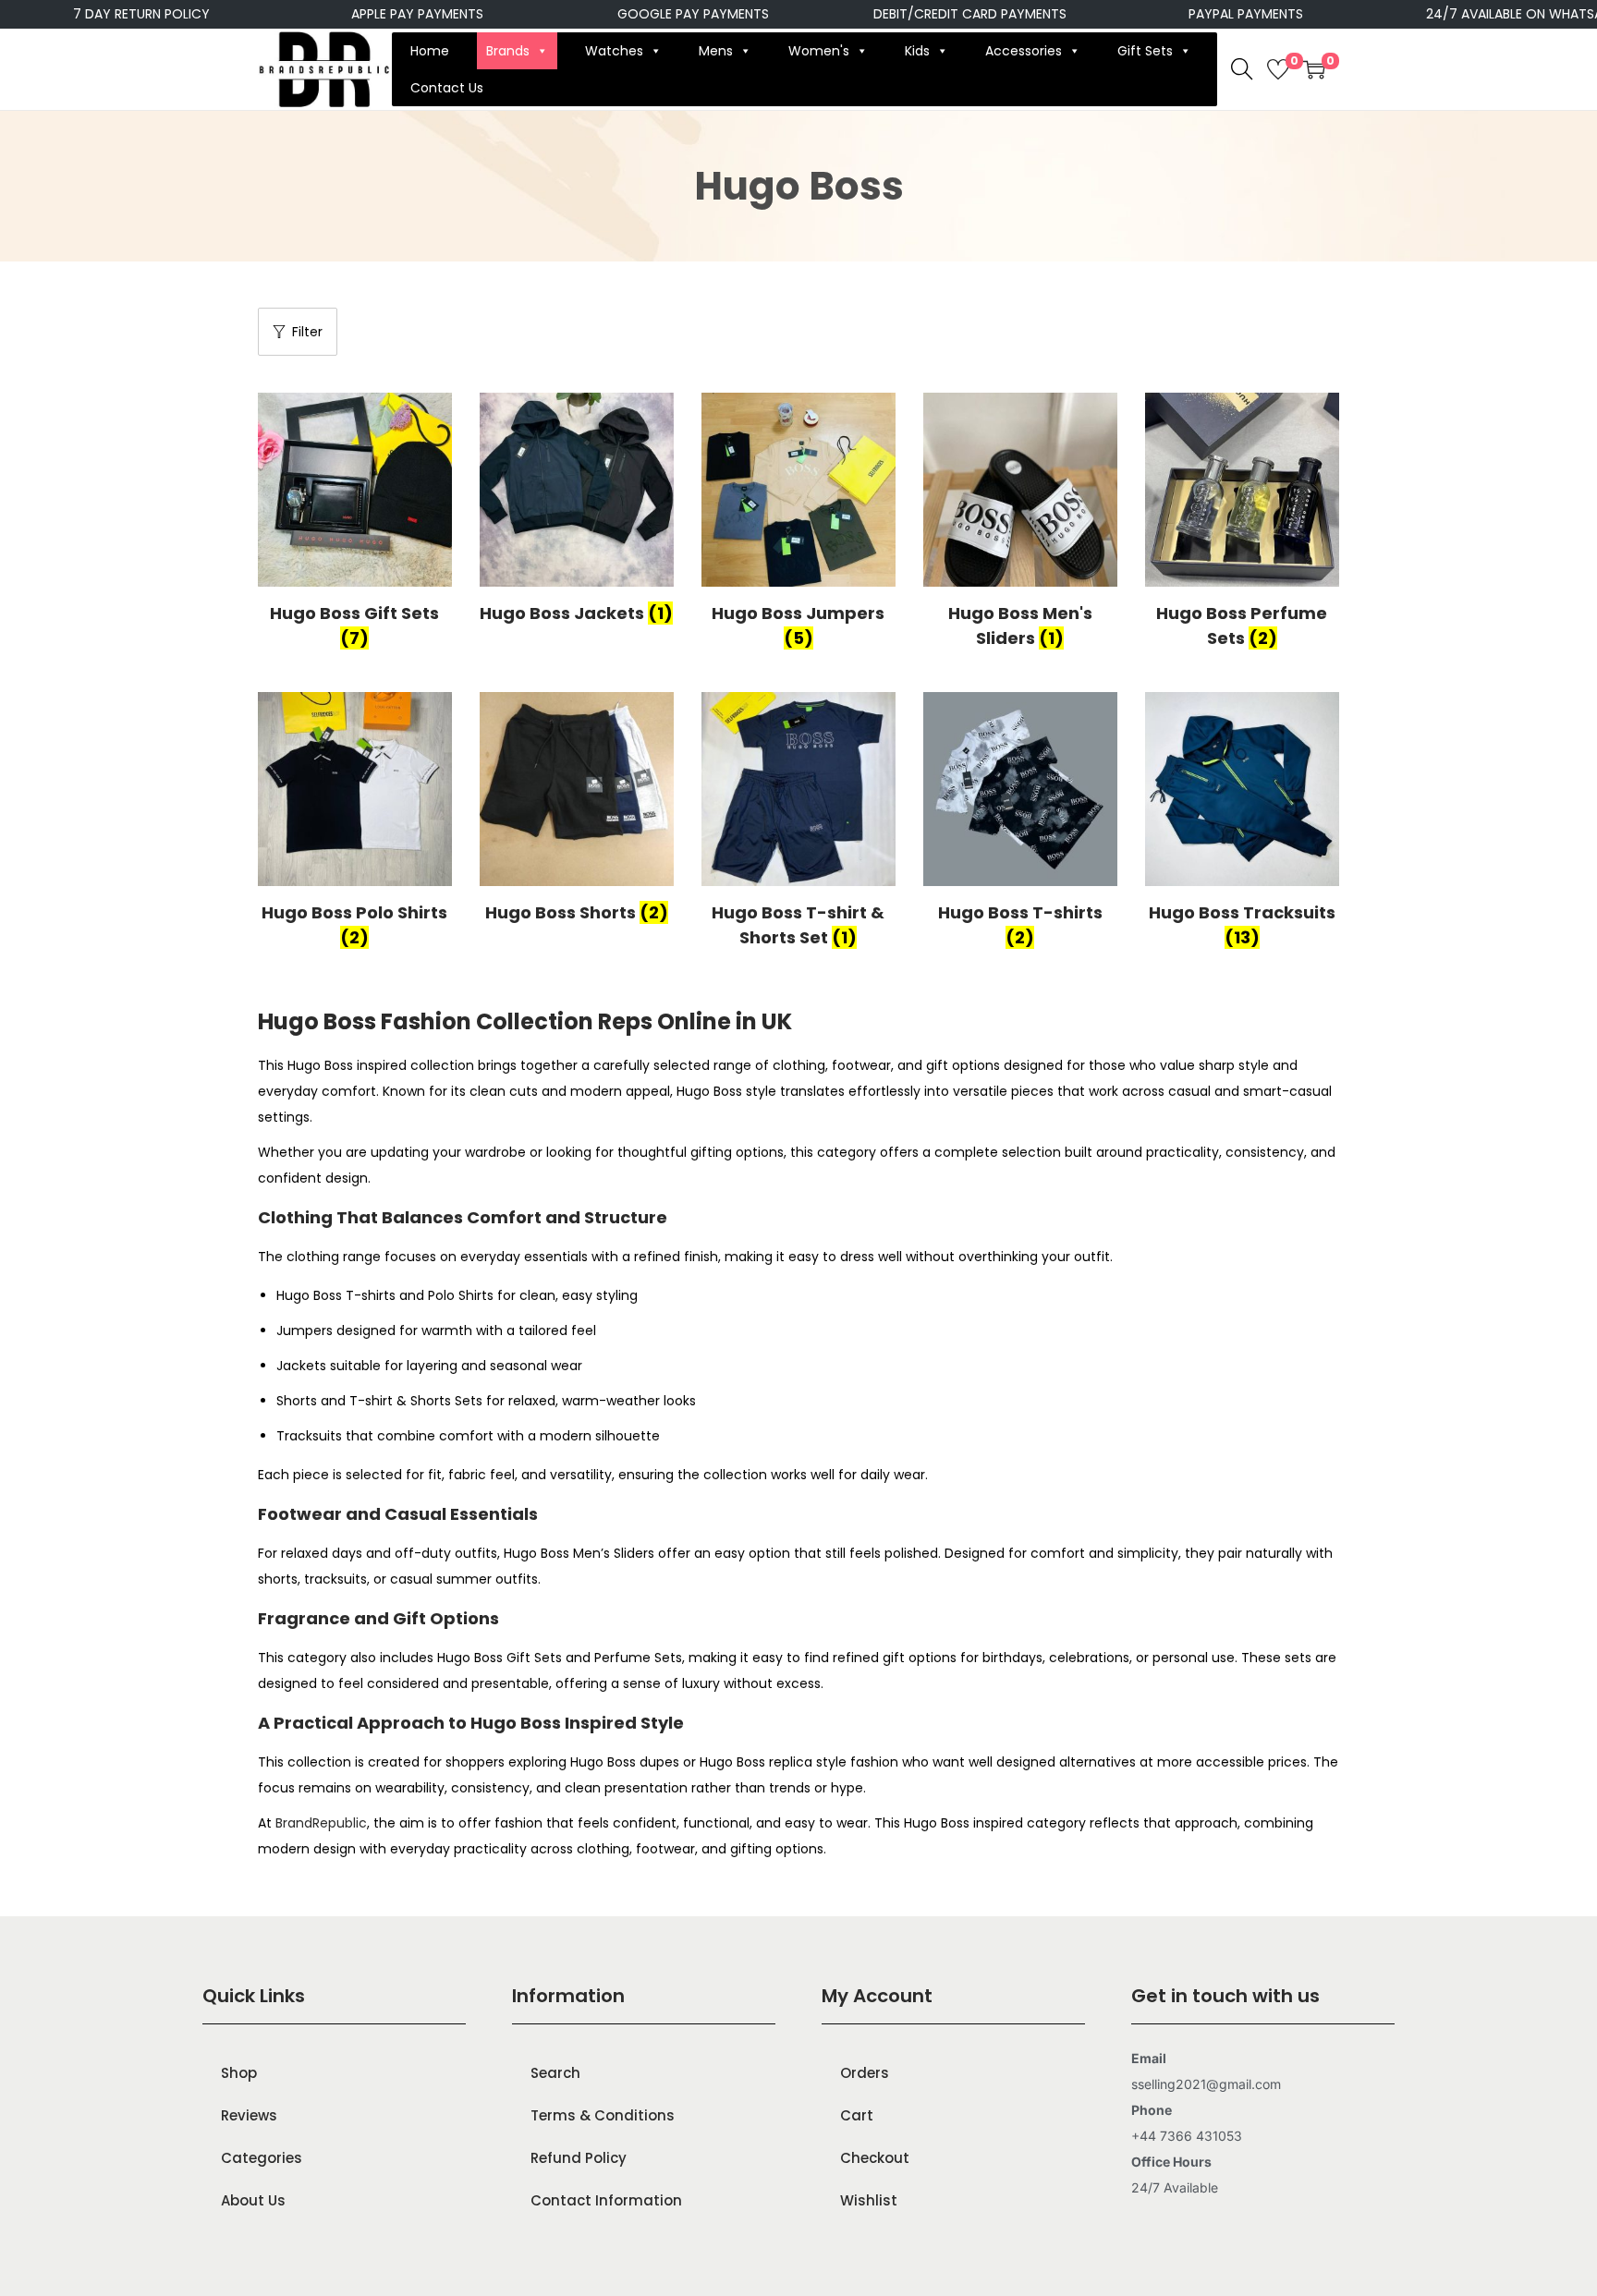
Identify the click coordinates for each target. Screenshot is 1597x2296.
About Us (253, 2200)
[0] (1278, 69)
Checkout (875, 2158)
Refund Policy (579, 2158)
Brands (508, 51)
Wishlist (869, 2200)
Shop (239, 2073)
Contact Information (606, 2200)
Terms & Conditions (603, 2115)
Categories (262, 2158)
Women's (819, 51)
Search (555, 2073)
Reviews (249, 2115)
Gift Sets (1145, 51)
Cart (857, 2115)
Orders (865, 2073)
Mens (716, 51)
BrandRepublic (321, 1823)
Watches (614, 51)
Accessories (1024, 51)
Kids (917, 51)
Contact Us (447, 88)
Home (430, 51)
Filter (307, 332)
